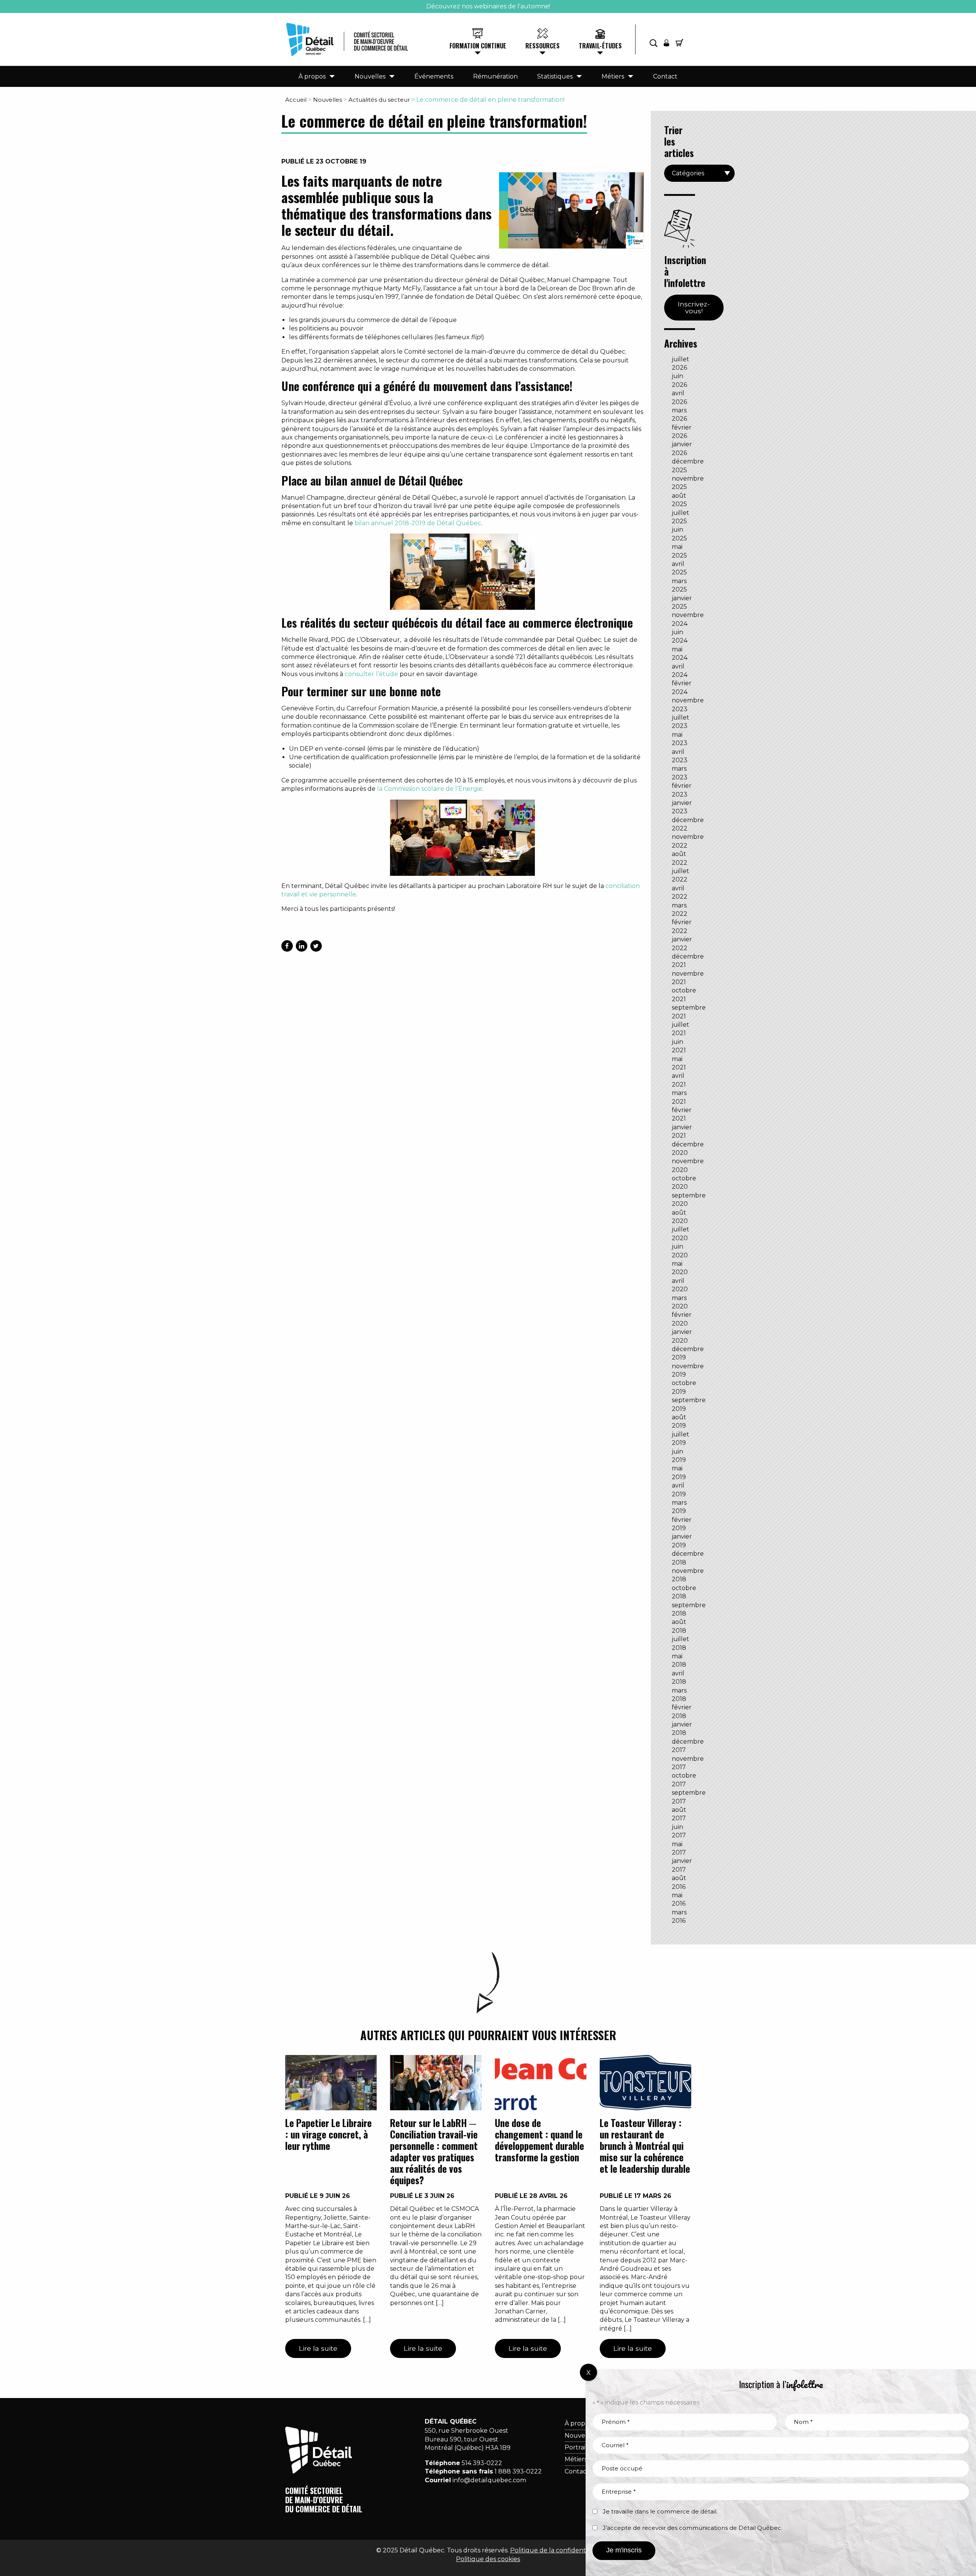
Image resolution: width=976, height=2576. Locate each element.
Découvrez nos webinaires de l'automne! (488, 6)
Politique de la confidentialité (555, 2550)
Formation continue (478, 46)
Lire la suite (318, 2348)
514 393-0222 (482, 2463)
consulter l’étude (371, 674)
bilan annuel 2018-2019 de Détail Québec (418, 523)
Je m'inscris (624, 2550)
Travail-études (600, 46)
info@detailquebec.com (489, 2480)
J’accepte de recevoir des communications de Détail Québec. (693, 2528)
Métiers (613, 76)
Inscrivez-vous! (694, 307)
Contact (665, 76)
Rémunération (495, 76)
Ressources (543, 46)
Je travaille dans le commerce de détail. (660, 2511)
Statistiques (555, 76)
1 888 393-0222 (518, 2471)
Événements (434, 76)
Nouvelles (370, 76)
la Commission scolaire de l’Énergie (430, 789)
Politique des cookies (488, 2559)
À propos (312, 76)
